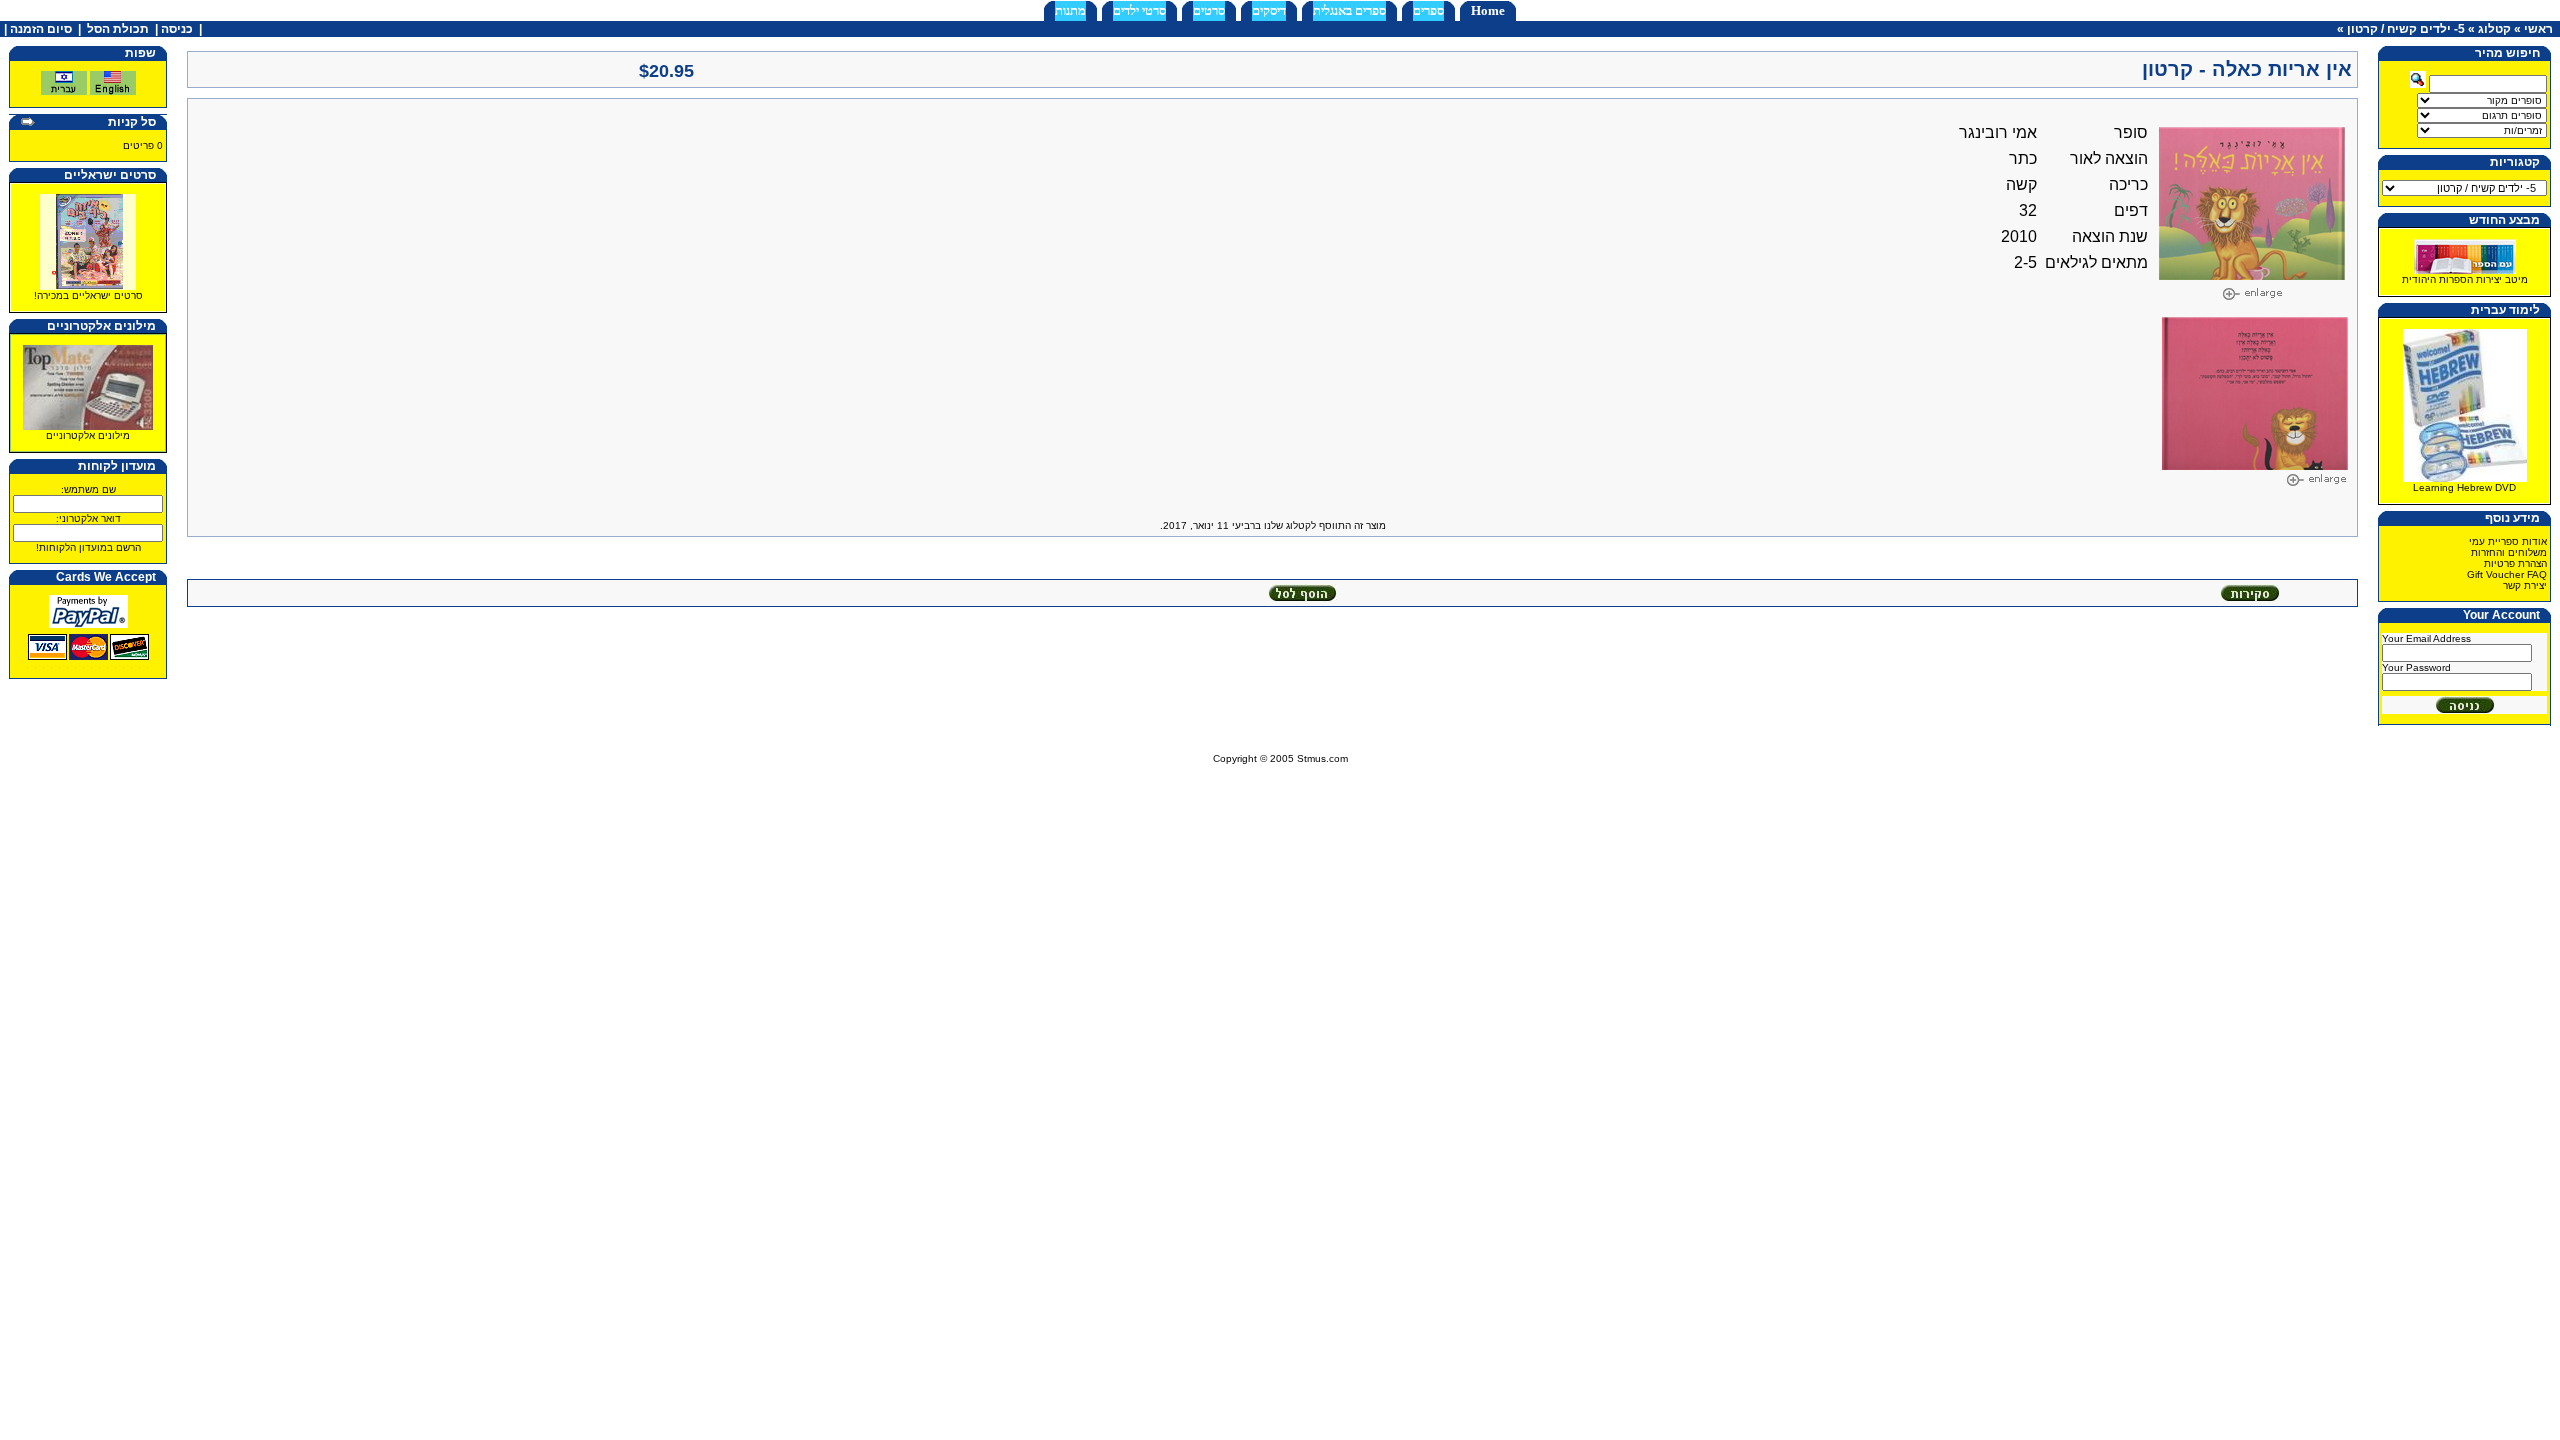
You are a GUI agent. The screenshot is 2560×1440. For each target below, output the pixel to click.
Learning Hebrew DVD (2464, 487)
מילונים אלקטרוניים (88, 435)
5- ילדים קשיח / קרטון (2406, 29)
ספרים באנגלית (1349, 10)
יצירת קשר (2525, 585)
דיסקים (1269, 10)
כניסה (177, 29)
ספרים (1428, 10)
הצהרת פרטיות (2515, 563)
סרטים (1209, 10)
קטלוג (2494, 29)
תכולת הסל (118, 29)
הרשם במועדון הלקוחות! (88, 547)
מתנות (1070, 10)
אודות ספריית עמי (2508, 541)
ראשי (2538, 29)
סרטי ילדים (1139, 10)
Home (1488, 10)
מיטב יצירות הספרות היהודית (2465, 279)
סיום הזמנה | (36, 29)
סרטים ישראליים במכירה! (88, 295)
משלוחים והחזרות (2509, 552)
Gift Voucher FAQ (2507, 574)
